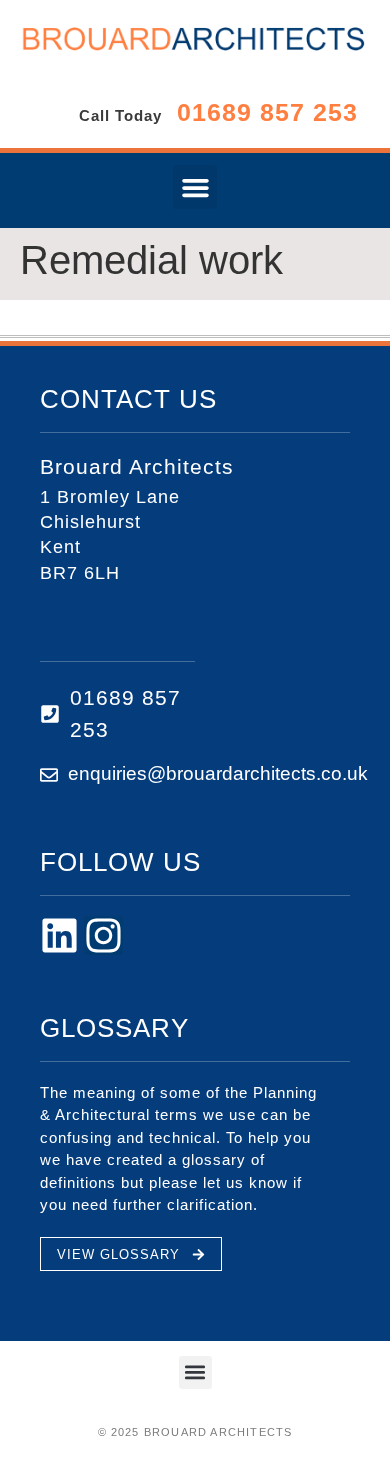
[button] (195, 187)
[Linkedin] (59, 935)
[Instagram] (103, 935)
